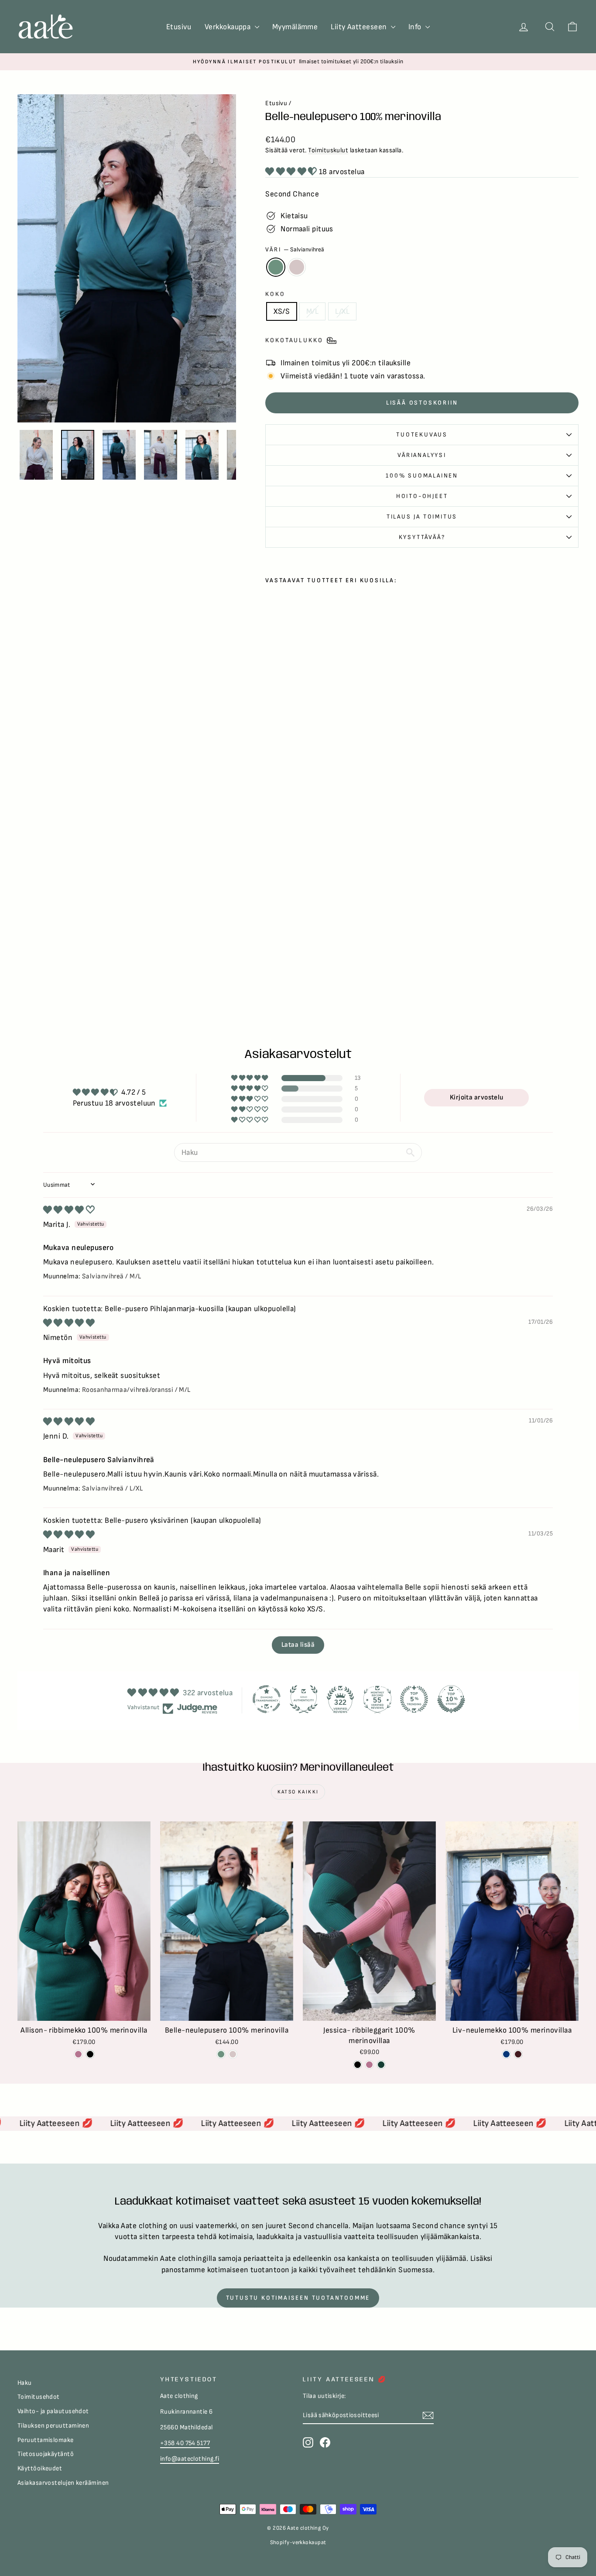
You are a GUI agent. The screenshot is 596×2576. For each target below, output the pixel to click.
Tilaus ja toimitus (422, 517)
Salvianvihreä (276, 267)
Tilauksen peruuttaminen (53, 2426)
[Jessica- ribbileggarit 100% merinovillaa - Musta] (358, 2065)
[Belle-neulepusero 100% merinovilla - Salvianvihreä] (271, 943)
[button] (292, 172)
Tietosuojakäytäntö (46, 2454)
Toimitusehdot (39, 2397)
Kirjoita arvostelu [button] (477, 1097)
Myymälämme (295, 27)
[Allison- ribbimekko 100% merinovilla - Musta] (90, 2054)
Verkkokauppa (229, 27)
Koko (275, 294)
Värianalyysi (422, 455)
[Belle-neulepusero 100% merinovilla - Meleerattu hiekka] (283, 943)
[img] (69, 1210)
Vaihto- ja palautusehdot (53, 2411)
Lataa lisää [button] (298, 1645)
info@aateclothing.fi (190, 2459)
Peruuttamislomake (46, 2440)
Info (416, 27)
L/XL (342, 311)
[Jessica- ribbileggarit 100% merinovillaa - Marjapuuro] (369, 2065)
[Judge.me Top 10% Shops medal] (451, 1699)
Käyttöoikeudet (40, 2468)
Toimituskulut (328, 150)
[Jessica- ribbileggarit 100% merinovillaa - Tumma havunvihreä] (381, 2065)
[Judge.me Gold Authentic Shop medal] (304, 1699)
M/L (312, 311)
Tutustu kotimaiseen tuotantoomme (298, 2298)
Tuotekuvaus (422, 434)
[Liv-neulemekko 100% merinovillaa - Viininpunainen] (518, 2054)
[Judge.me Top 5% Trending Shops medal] (414, 1699)
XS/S (282, 311)
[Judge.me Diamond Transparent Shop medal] (267, 1699)
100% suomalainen (422, 476)
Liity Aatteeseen (360, 27)
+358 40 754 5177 (185, 2443)
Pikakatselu (84, 2011)
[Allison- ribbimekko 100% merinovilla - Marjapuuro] (78, 2054)
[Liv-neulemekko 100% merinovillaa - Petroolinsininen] (506, 2054)
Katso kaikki (298, 1792)
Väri (295, 249)
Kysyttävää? (422, 537)
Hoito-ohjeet (422, 496)
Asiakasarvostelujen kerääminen (63, 2483)
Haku (25, 2383)
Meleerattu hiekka (297, 267)
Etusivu (179, 27)
